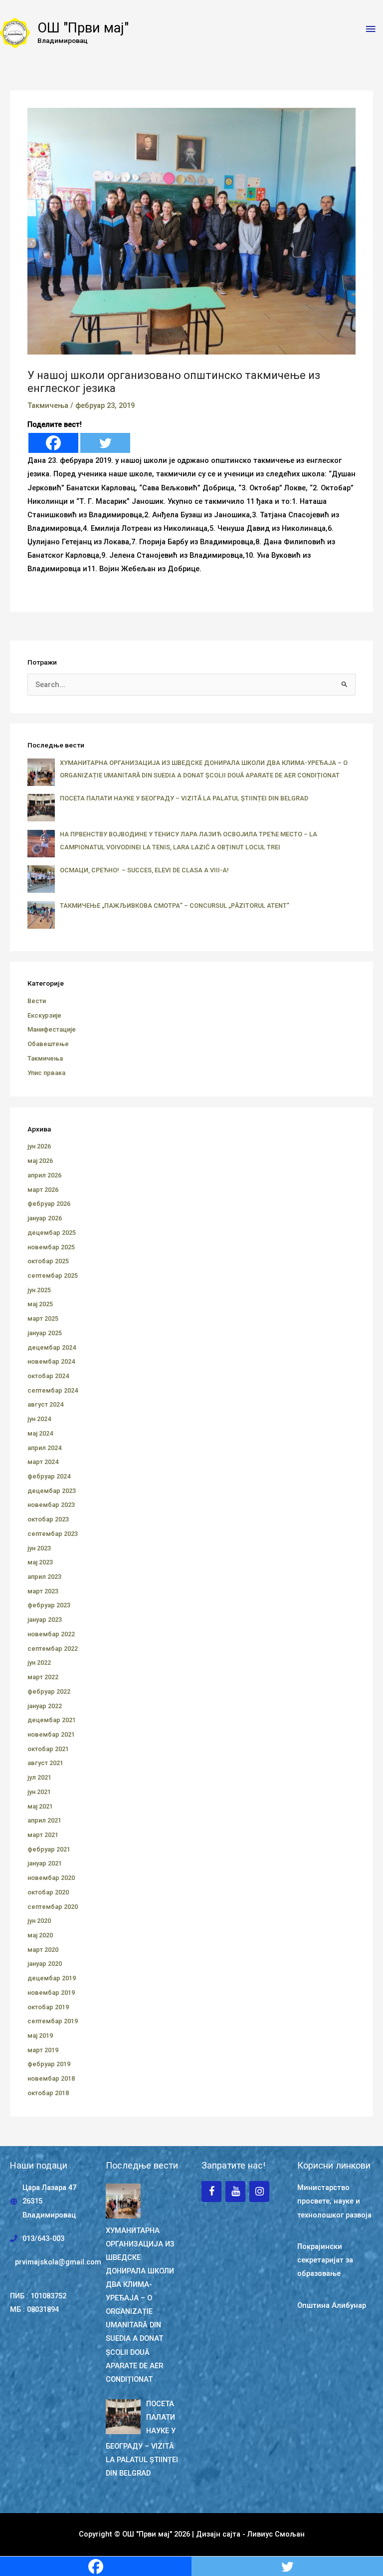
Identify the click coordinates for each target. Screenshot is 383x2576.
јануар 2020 (45, 1964)
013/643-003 (43, 2238)
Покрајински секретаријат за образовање (325, 2260)
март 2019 (43, 2050)
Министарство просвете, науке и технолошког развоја (334, 2201)
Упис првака (46, 1073)
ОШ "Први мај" (83, 28)
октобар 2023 (48, 1519)
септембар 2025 (53, 1276)
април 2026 (44, 1175)
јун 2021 (39, 1792)
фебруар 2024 (49, 1476)
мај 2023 (40, 1562)
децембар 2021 (52, 1720)
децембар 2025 (52, 1233)
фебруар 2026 (49, 1204)
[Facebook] (53, 443)
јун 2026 (39, 1146)
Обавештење (48, 1044)
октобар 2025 (48, 1261)
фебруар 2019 (49, 2064)
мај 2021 (40, 1806)
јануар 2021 (45, 1863)
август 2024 (45, 1404)
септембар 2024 (53, 1390)
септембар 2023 (53, 1534)
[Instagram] (259, 2192)
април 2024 (44, 1448)
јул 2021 (39, 1777)
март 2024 (43, 1462)
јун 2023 (39, 1548)
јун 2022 (39, 1662)
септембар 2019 (53, 2021)
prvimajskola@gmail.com (58, 2262)
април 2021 (44, 1820)
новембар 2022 (51, 1634)
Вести (37, 1001)
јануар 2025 (45, 1333)
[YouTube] (235, 2192)
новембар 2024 (51, 1361)
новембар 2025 (51, 1247)
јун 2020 (39, 1921)
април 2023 (44, 1577)
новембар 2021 (51, 1734)
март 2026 (43, 1190)
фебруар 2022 (49, 1691)
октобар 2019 (48, 2007)
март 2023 (43, 1591)
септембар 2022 (53, 1649)
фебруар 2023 (49, 1605)
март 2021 (43, 1835)
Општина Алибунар (332, 2305)
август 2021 (45, 1763)
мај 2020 (40, 1935)
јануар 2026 (45, 1218)
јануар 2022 (45, 1706)
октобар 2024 (48, 1376)
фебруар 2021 (49, 1849)
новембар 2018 (51, 2078)
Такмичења (48, 405)
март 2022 (43, 1677)
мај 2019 (40, 2035)
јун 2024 (39, 1419)
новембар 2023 (51, 1505)
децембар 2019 (52, 1978)
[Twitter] (105, 443)
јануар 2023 (45, 1620)
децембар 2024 (52, 1347)
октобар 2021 (48, 1749)
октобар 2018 (48, 2093)
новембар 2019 (51, 1993)
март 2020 (43, 1950)
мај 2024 (40, 1433)
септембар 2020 (53, 1907)
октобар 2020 (48, 1892)
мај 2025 (40, 1304)
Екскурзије (44, 1015)
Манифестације (52, 1029)
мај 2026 (40, 1161)
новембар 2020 (51, 1878)
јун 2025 (39, 1290)
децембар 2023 (52, 1491)
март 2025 (43, 1318)
